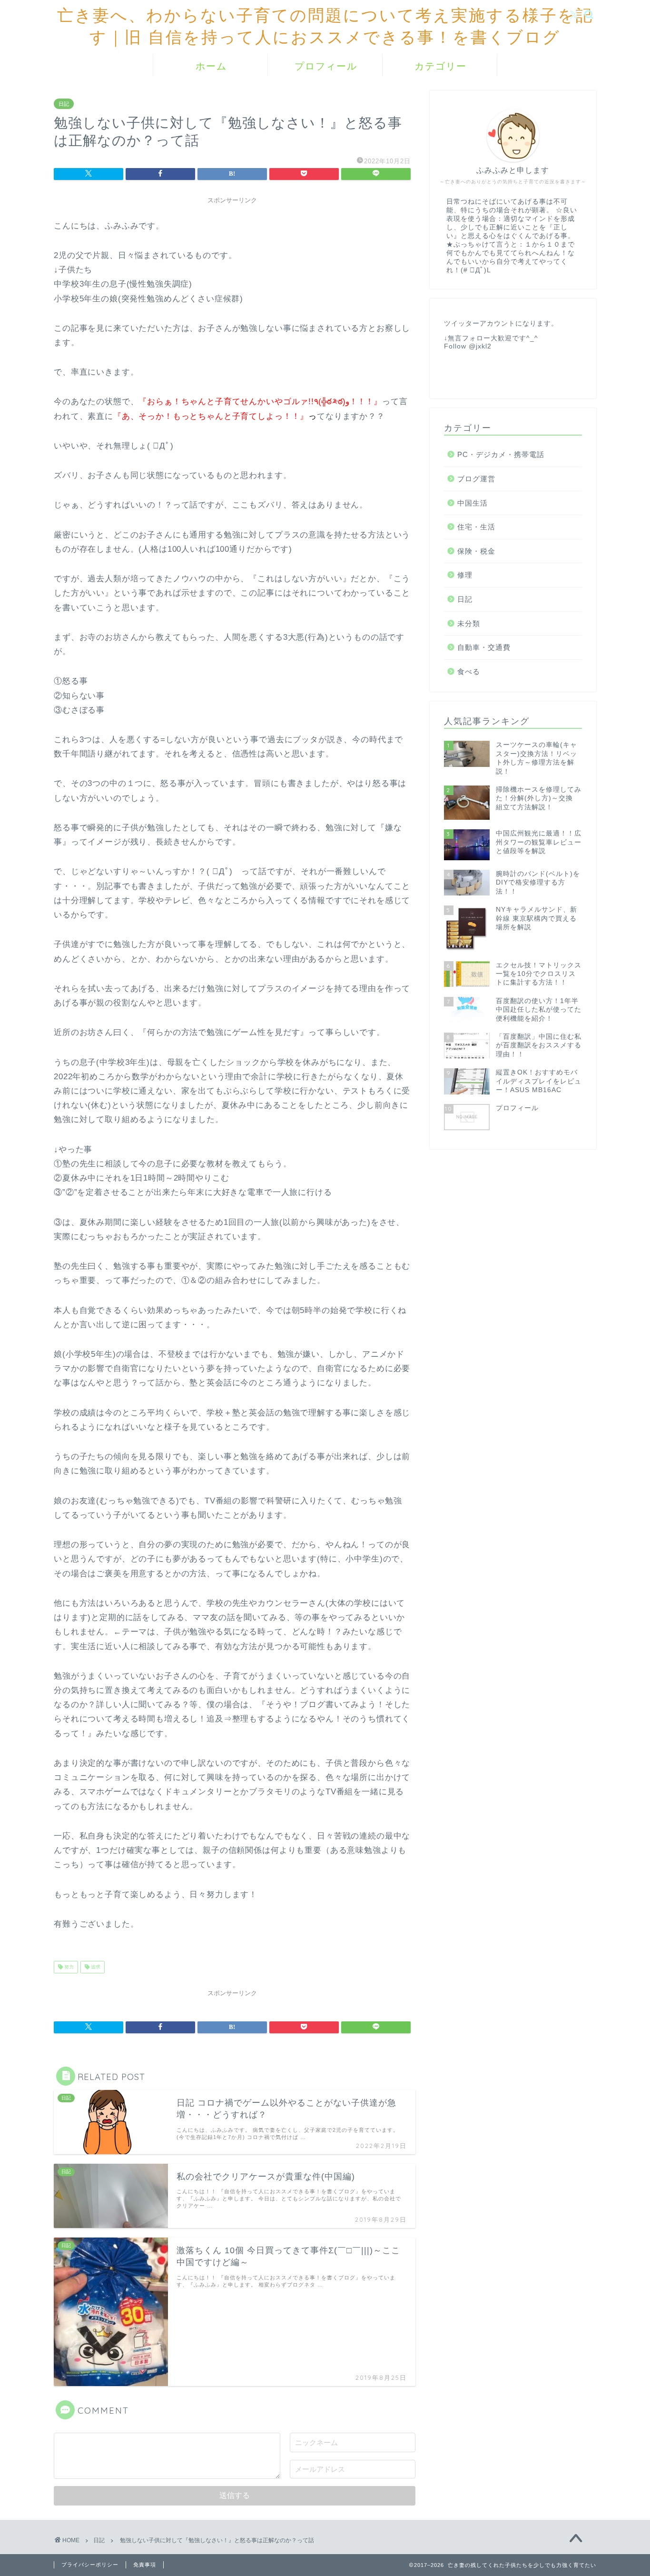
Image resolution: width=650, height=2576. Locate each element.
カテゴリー (441, 66)
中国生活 (473, 503)
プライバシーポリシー (90, 2565)
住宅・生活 (476, 527)
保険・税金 (476, 551)
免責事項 (145, 2565)
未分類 (469, 623)
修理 (465, 575)
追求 (95, 1967)
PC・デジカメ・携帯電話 (501, 454)
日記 (64, 104)
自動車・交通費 (484, 647)
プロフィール (326, 66)
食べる (469, 671)
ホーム (211, 66)
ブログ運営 (476, 479)
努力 (68, 1967)
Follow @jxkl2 (468, 346)
